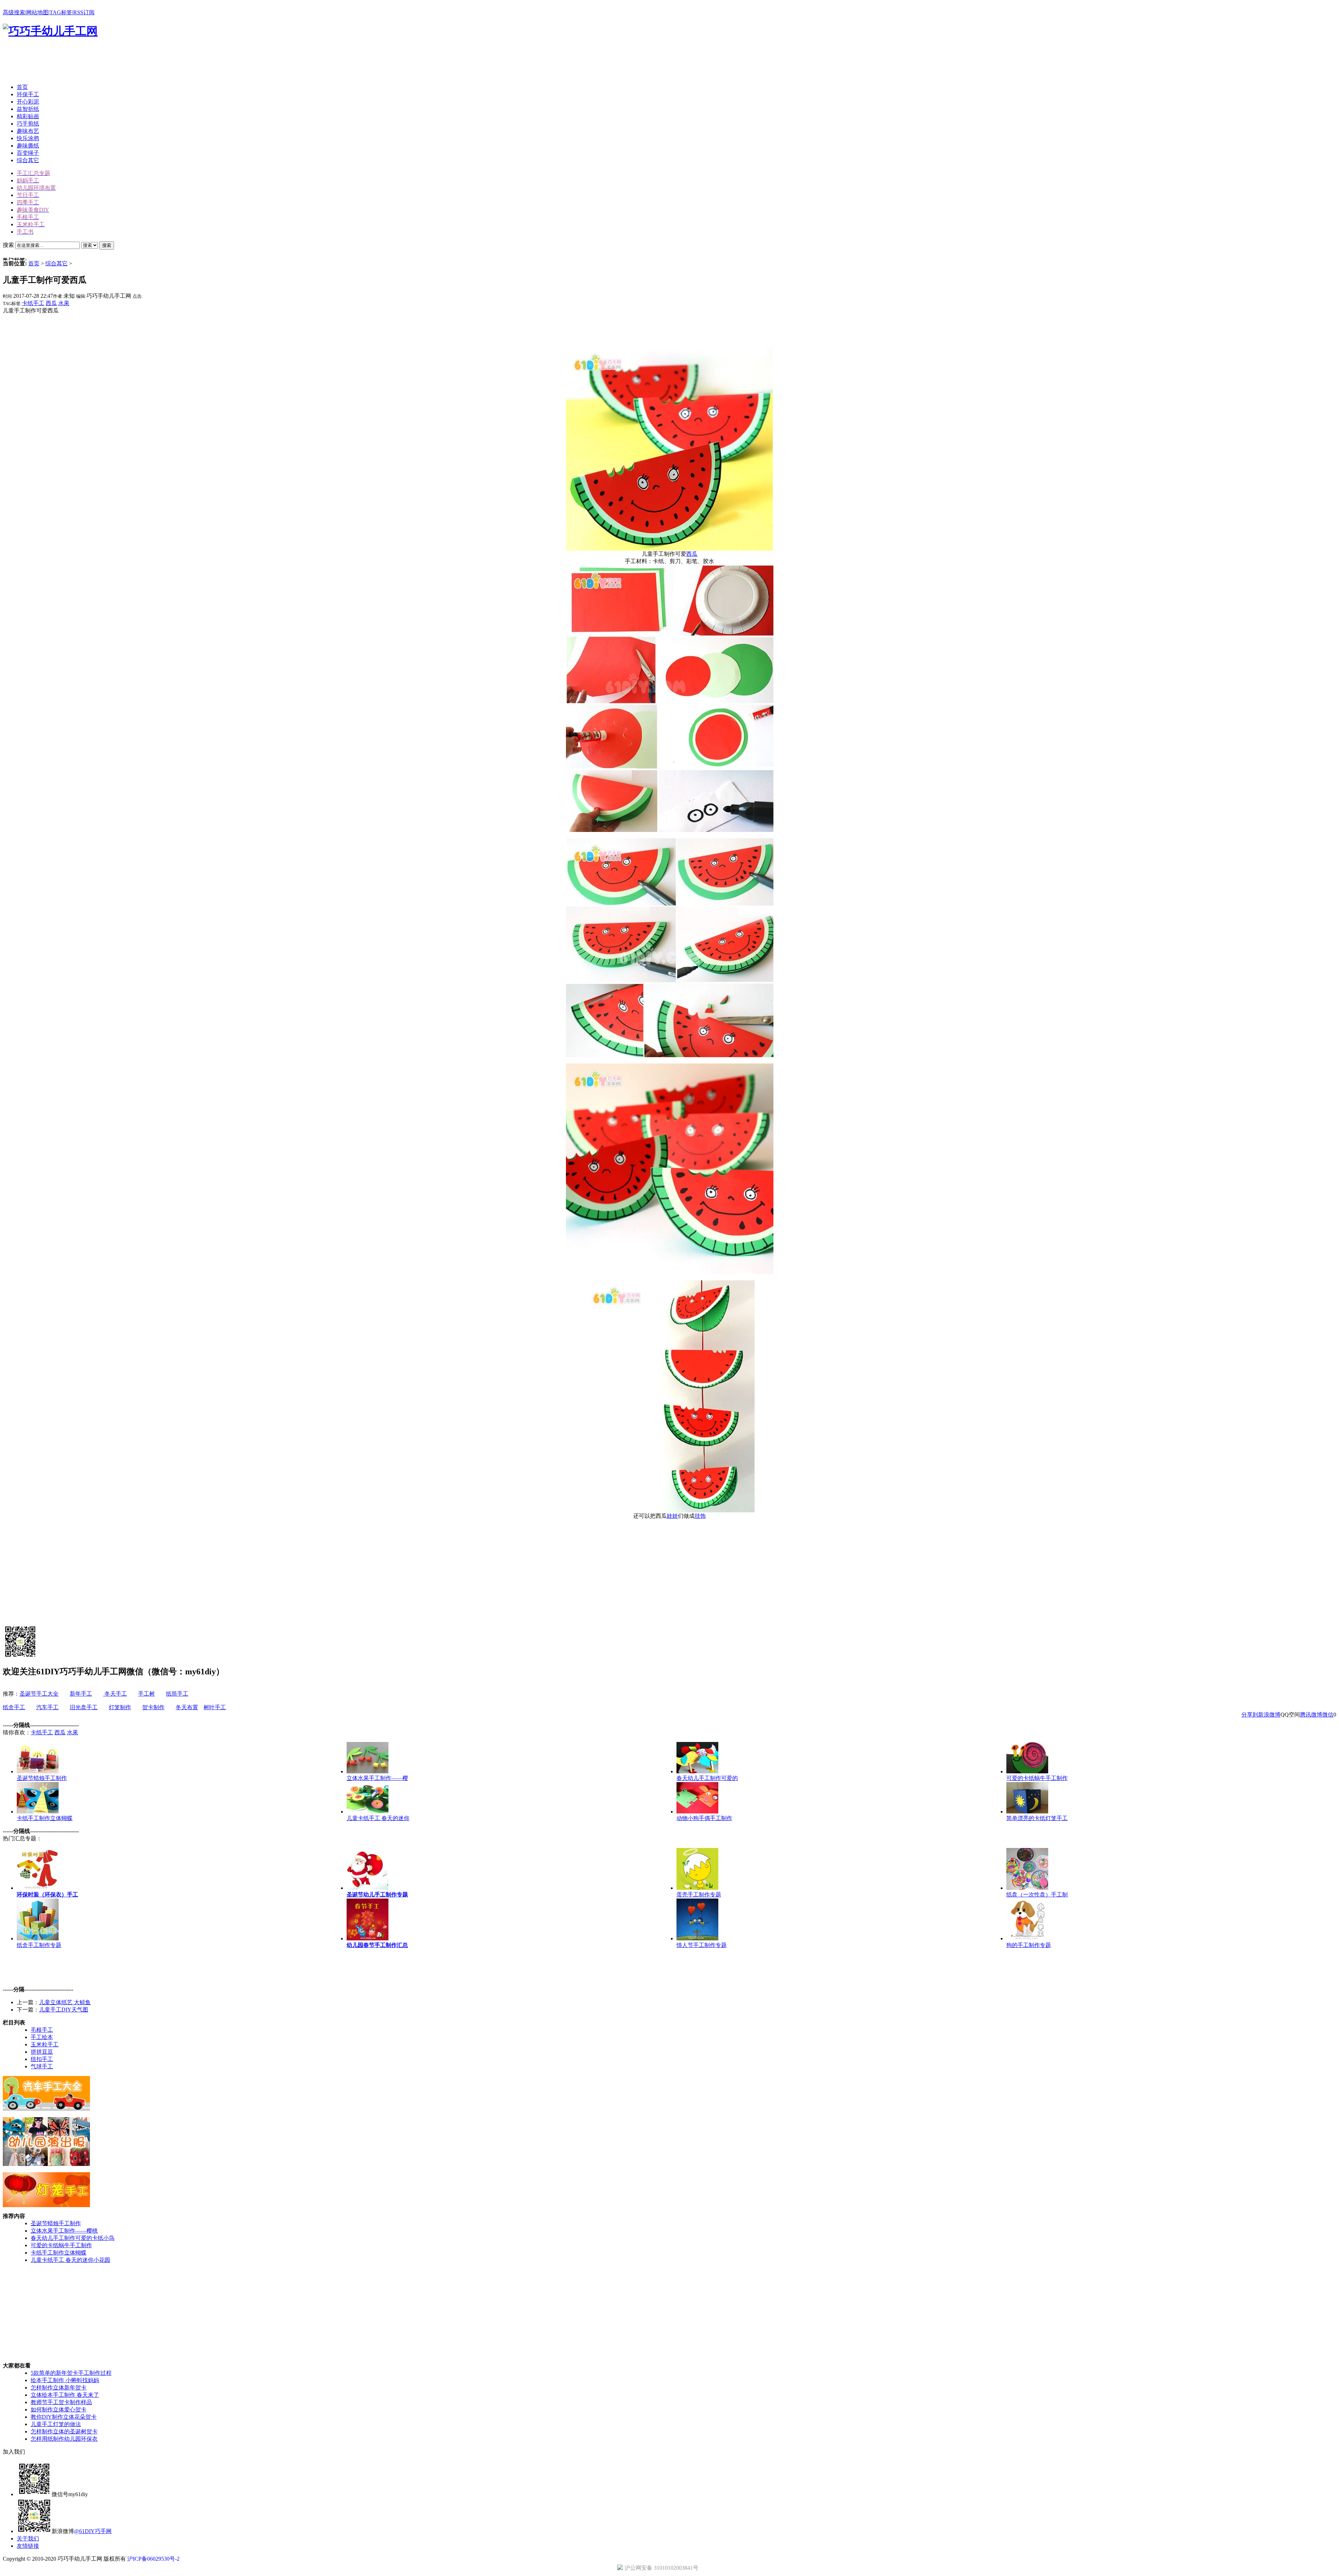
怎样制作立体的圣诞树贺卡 (64, 2431)
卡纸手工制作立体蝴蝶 (59, 2253)
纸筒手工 (177, 1694)
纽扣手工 (42, 2059)
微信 (1328, 1715)
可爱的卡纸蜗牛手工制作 (61, 2245)
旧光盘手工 (84, 1707)
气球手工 (42, 2066)
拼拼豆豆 (42, 2052)
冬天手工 (115, 1694)
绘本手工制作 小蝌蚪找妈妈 (65, 2380)
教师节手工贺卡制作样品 (61, 2402)
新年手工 (81, 1694)
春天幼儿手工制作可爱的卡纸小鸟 (73, 2238)
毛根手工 (42, 2030)
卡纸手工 (33, 303)
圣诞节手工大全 (39, 1694)
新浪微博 (1269, 1715)
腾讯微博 (1311, 1715)
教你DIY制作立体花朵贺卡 (64, 2417)
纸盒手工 (14, 1707)
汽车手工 (47, 1707)
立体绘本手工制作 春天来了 (65, 2395)
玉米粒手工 (45, 2044)
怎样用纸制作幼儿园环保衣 (64, 2439)
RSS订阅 (84, 12)
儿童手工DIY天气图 (64, 2010)
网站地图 (37, 12)
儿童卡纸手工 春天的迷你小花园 (70, 2260)
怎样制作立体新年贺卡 (59, 2388)
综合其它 (56, 263)
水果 (64, 303)
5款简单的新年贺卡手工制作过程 (71, 2373)
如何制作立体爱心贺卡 (59, 2410)
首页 (34, 263)
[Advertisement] (130, 62)
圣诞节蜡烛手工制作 (56, 2223)
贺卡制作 (153, 1707)
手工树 (146, 1694)
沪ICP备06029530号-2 (153, 2559)
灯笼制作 (120, 1707)
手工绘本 (42, 2037)
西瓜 (51, 303)
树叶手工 (215, 1707)
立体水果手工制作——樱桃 (64, 2231)
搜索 (107, 245)
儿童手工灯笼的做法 (56, 2424)
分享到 (1250, 1715)
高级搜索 (14, 12)
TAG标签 (61, 12)
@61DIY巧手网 (93, 2531)
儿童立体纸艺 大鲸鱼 (65, 2002)
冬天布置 (187, 1707)
